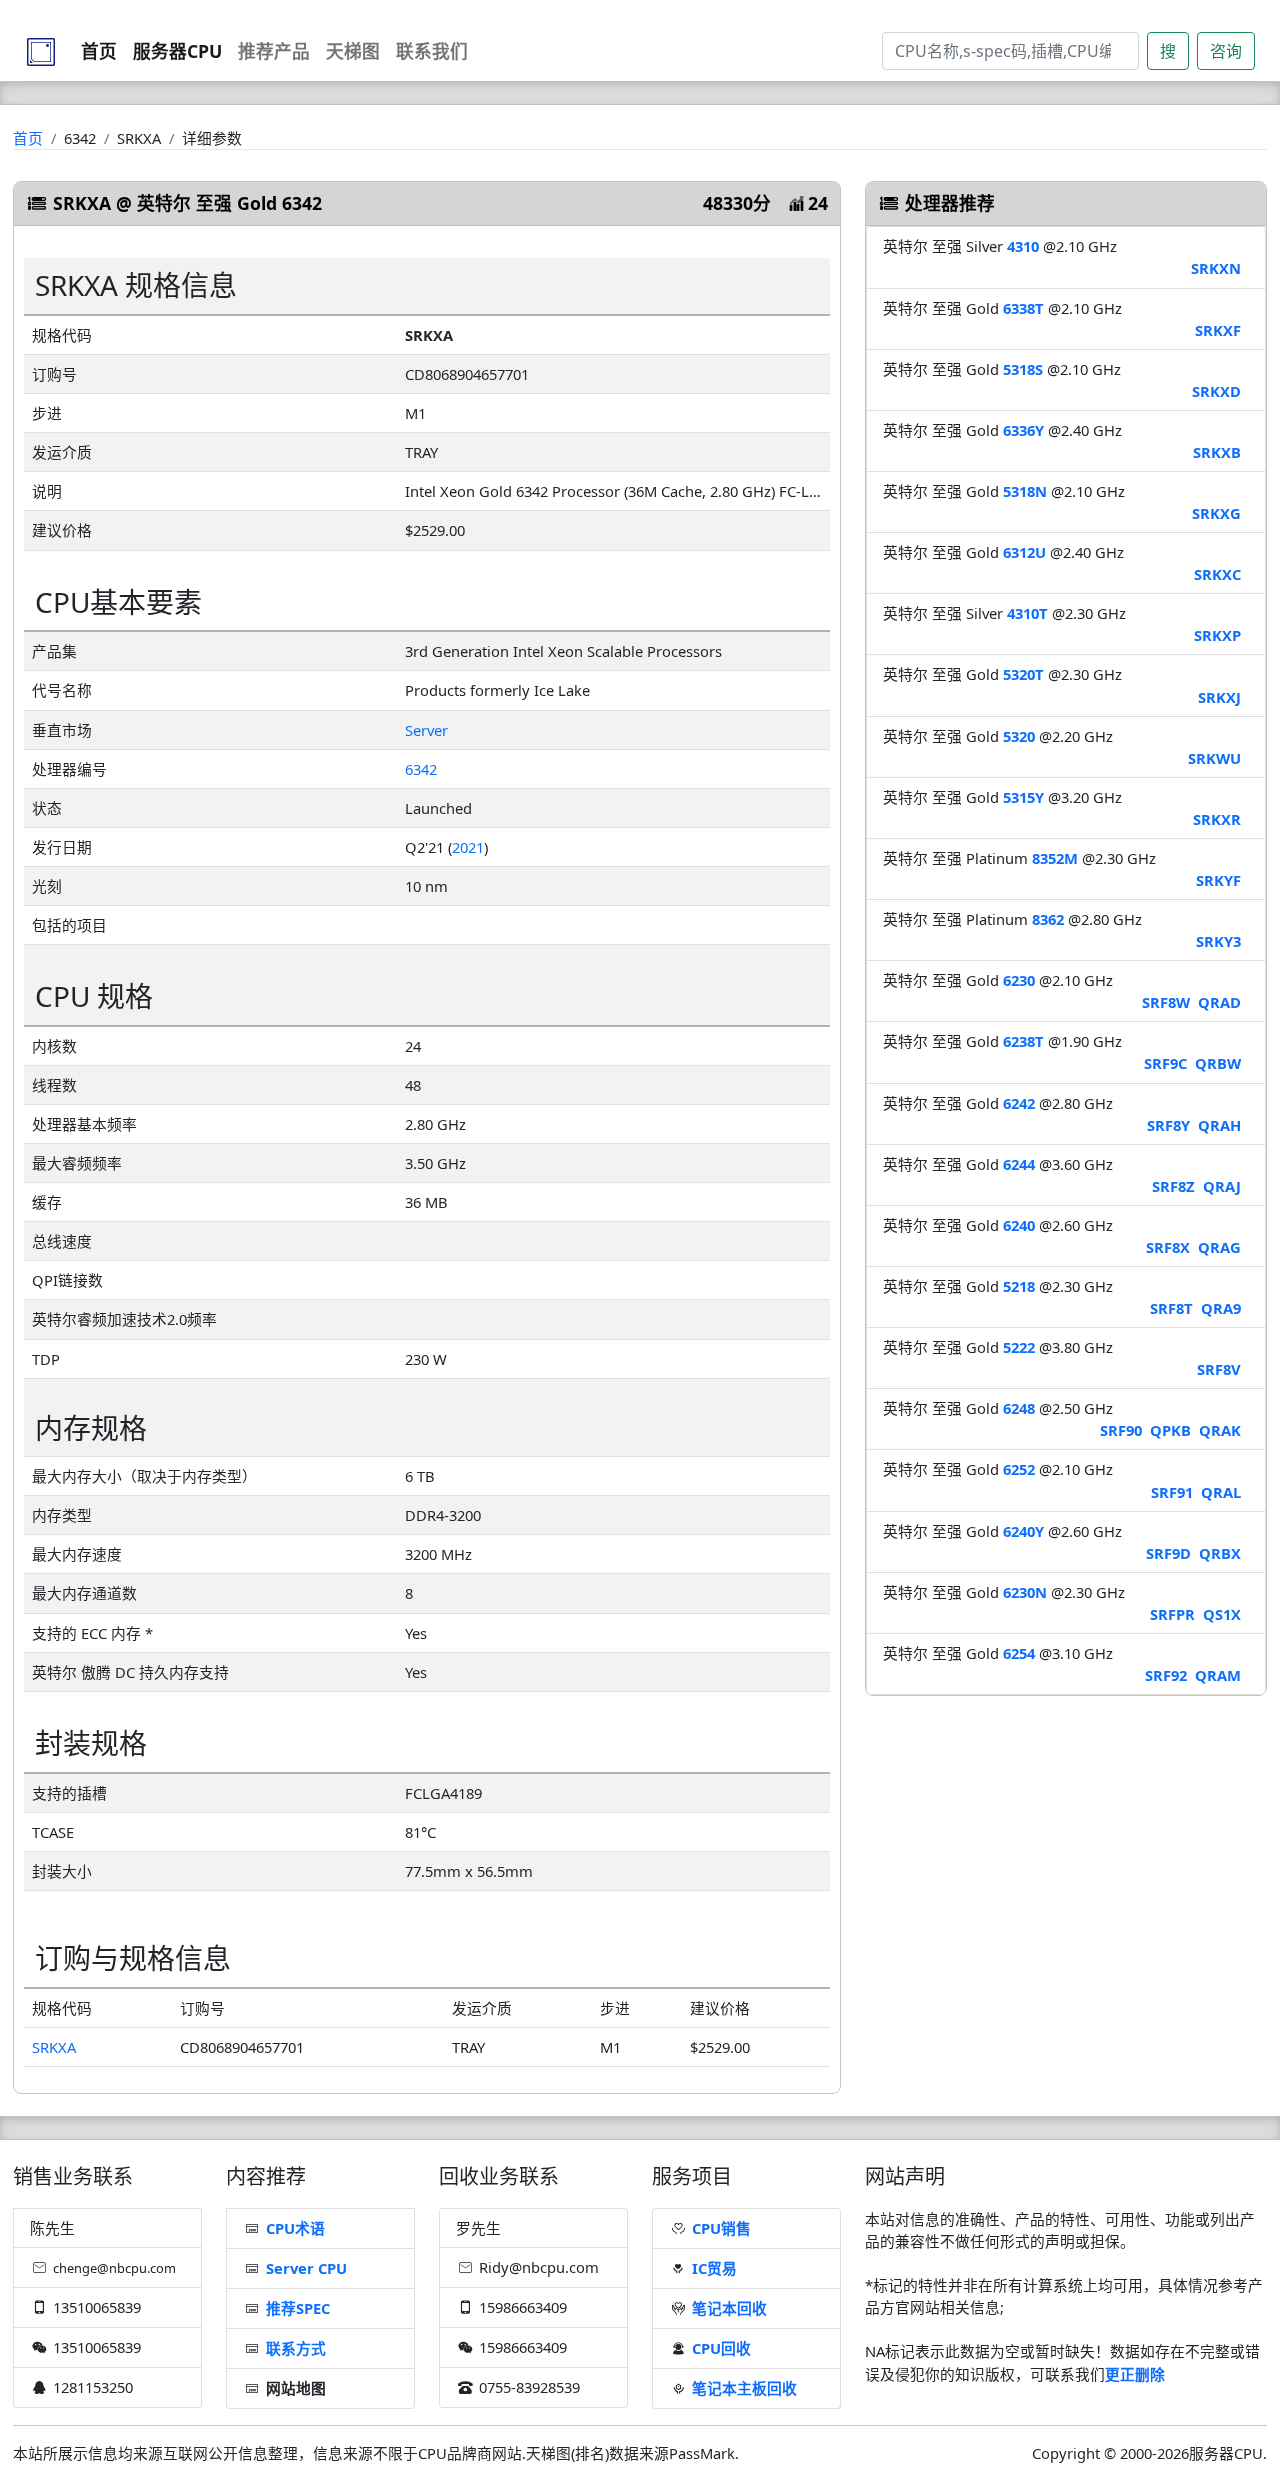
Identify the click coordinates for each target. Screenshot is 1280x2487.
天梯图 (353, 51)
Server (426, 730)
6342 (421, 769)
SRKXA (54, 2047)
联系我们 (432, 51)
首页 (99, 51)
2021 (468, 847)
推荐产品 (274, 51)
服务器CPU (177, 51)
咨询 (1226, 51)
